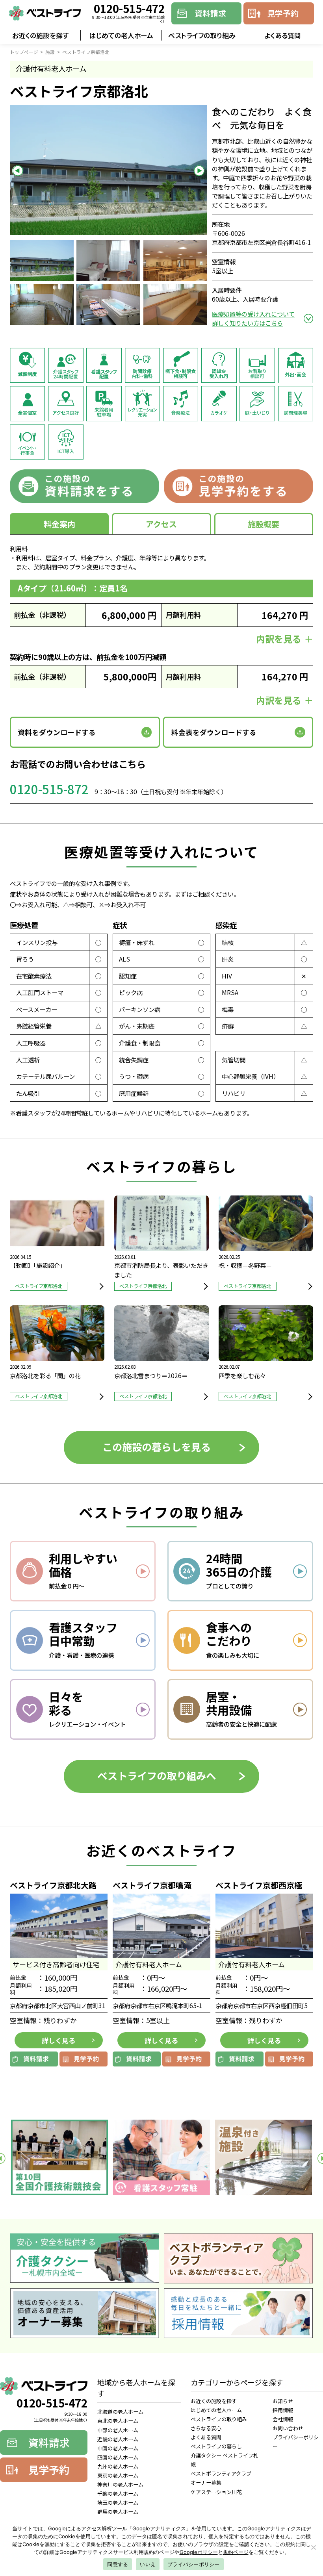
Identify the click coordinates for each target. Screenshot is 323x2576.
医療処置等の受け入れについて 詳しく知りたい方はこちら (253, 318)
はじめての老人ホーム (121, 35)
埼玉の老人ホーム (118, 2503)
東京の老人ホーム (118, 2475)
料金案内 (59, 524)
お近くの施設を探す (40, 35)
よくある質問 (283, 35)
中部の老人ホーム (118, 2430)
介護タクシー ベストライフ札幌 (225, 2460)
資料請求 (210, 13)
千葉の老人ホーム (118, 2494)
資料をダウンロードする (57, 732)
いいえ (148, 2564)
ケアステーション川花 (216, 2492)
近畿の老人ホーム (118, 2439)
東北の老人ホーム (118, 2421)
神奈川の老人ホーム (120, 2484)
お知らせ (283, 2401)
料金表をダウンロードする (214, 732)
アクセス (161, 524)
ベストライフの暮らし (216, 2446)
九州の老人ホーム (118, 2466)
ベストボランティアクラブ (221, 2473)
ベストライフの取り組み (202, 35)
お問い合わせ (288, 2428)
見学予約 (283, 13)
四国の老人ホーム (118, 2457)
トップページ (24, 52)
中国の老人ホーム (118, 2448)
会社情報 (283, 2419)
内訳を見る (279, 639)
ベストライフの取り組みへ (157, 1775)
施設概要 (264, 524)
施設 (50, 52)
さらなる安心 (206, 2428)
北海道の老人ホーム (120, 2412)
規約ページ (236, 2552)
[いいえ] (313, 2547)
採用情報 (283, 2410)
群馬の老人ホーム (118, 2512)
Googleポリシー (199, 2552)
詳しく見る (58, 2040)
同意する (118, 2564)
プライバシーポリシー (296, 2442)
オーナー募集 (206, 2482)
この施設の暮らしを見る (157, 1447)
